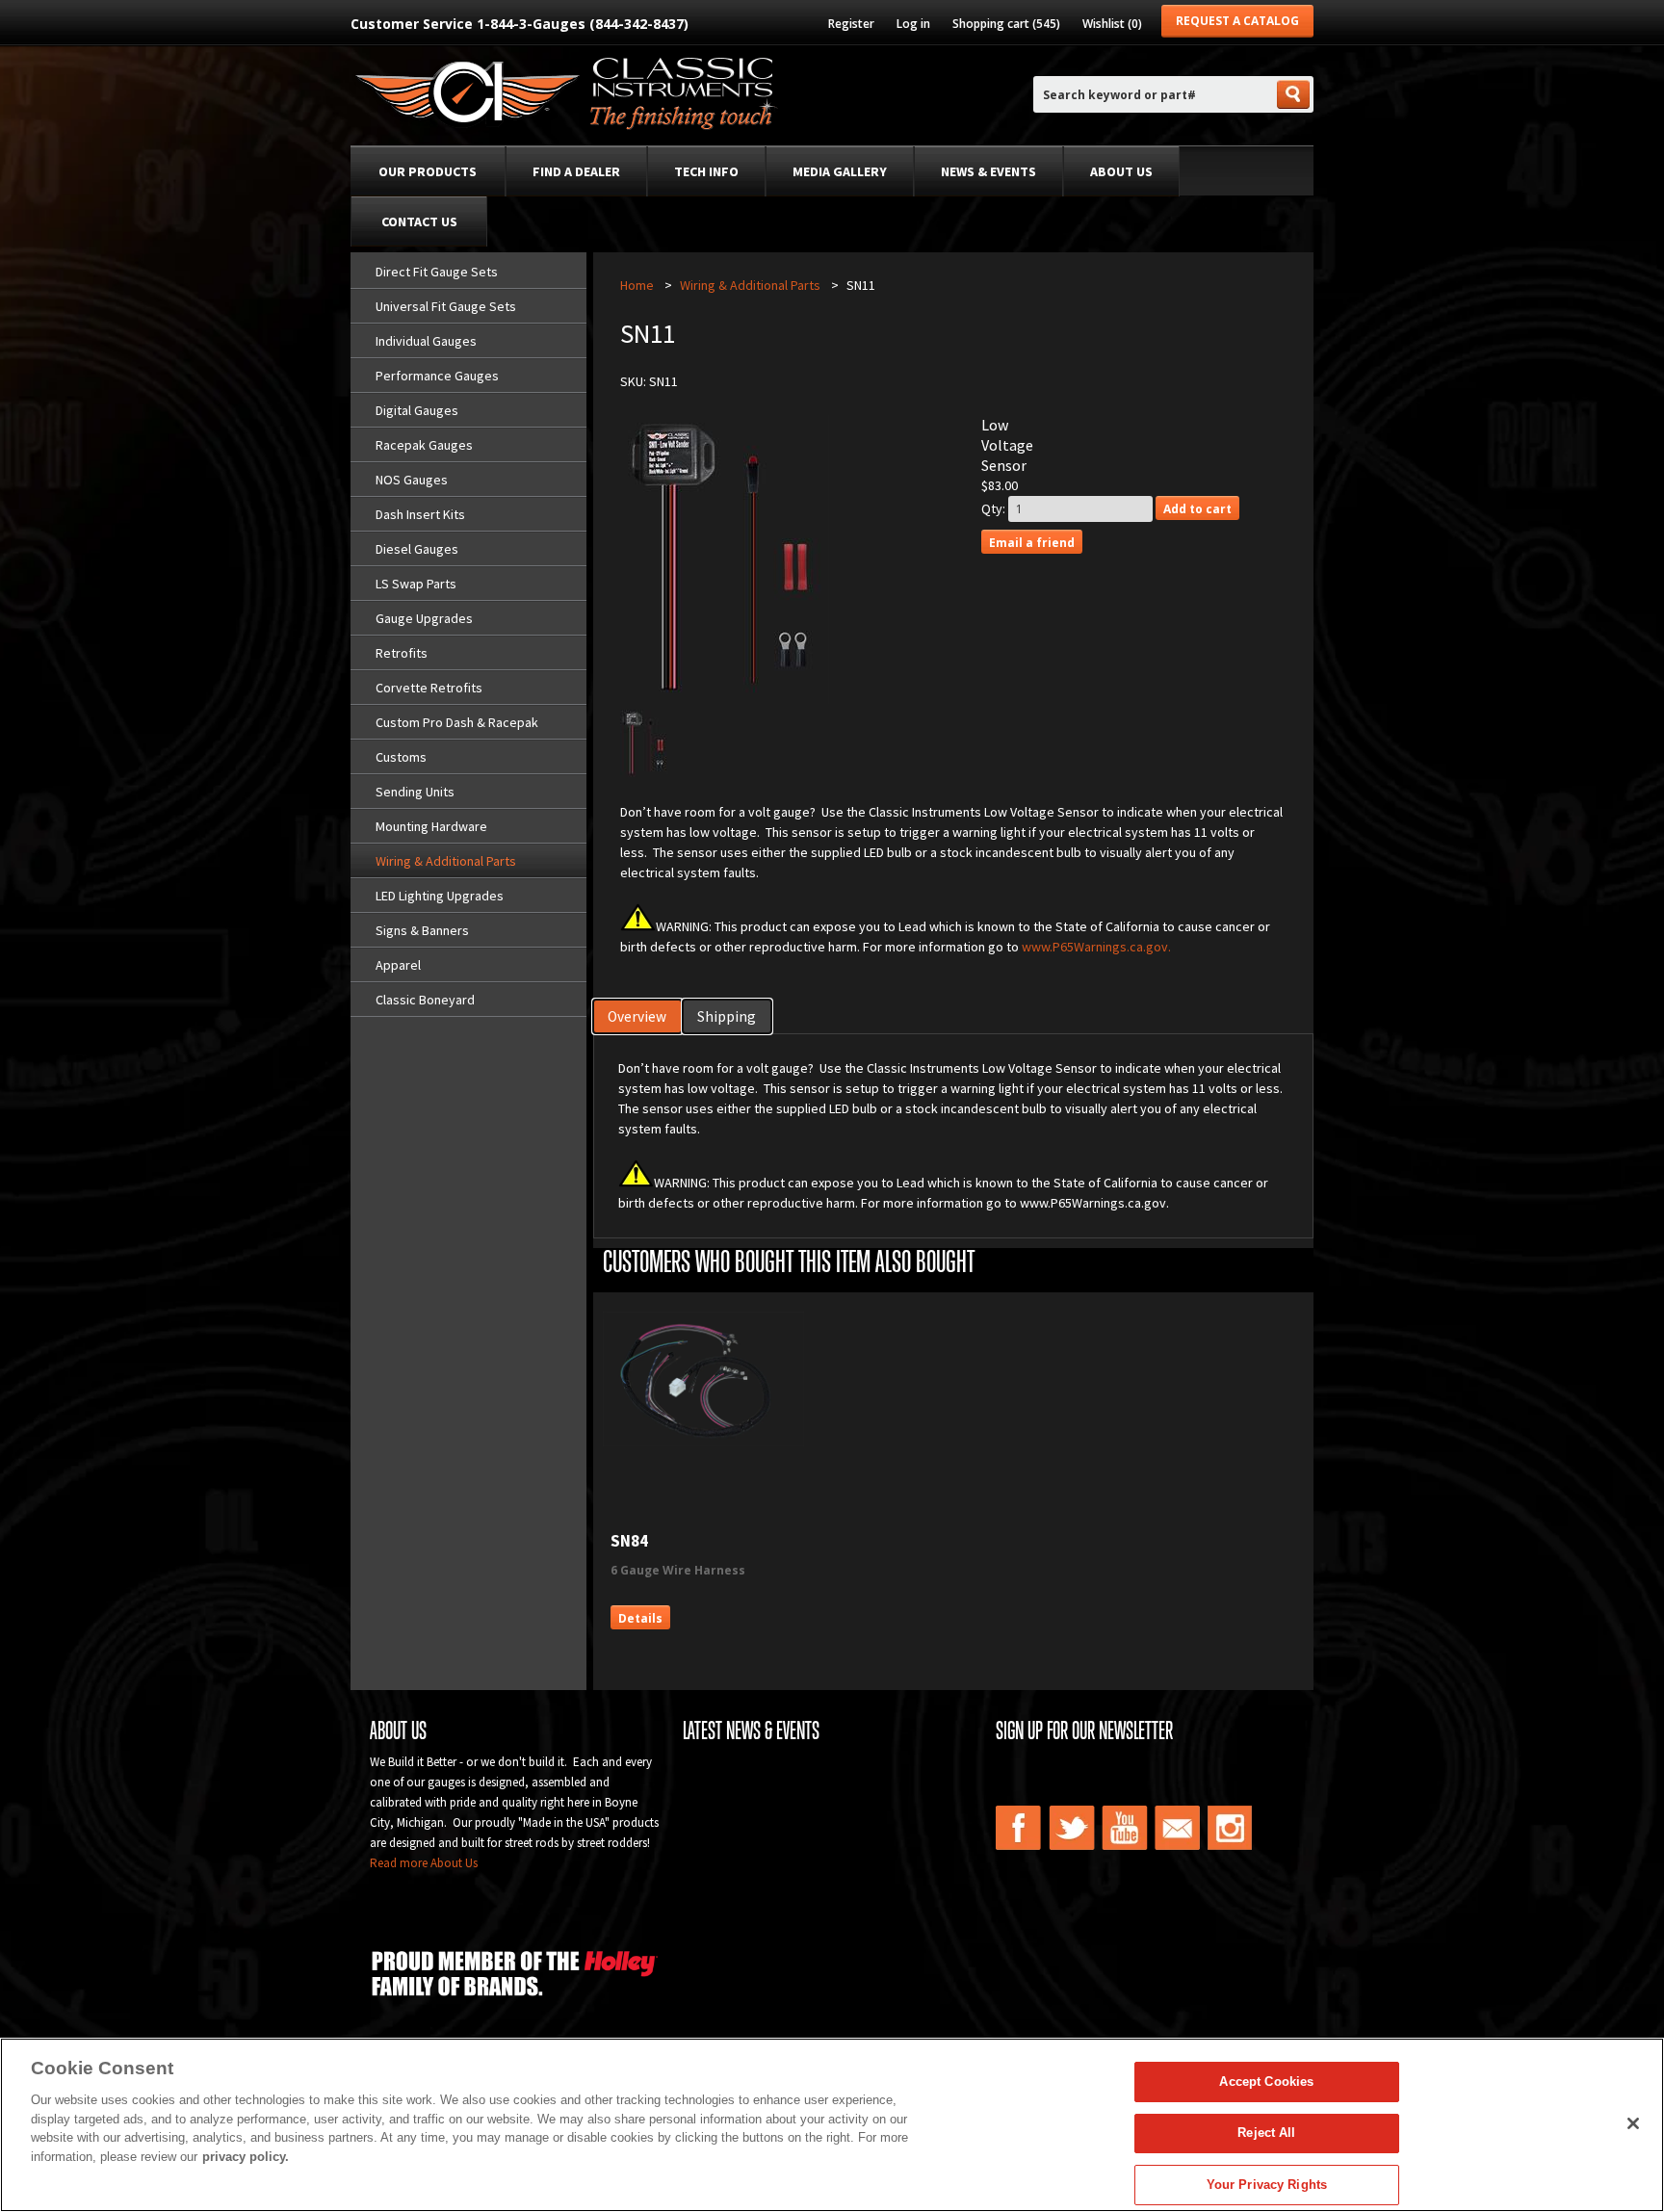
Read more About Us (424, 1863)
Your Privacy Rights (1267, 2185)
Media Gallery (840, 171)
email (1178, 1828)
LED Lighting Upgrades (440, 896)
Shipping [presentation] (727, 1016)
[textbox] (1154, 95)
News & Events (988, 171)
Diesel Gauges (417, 549)
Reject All (1266, 2134)
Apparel (398, 965)
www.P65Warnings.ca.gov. (1096, 947)
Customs (401, 757)
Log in (913, 24)
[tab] (638, 1016)
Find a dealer (576, 171)
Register (851, 24)
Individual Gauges (426, 341)
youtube (1125, 1828)
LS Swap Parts (416, 584)
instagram (1231, 1828)
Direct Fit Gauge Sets (437, 272)
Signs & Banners (422, 930)
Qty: (993, 508)
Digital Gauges (417, 410)
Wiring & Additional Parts (446, 861)
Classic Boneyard (425, 1000)
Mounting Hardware (431, 826)
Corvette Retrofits (429, 688)
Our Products (428, 171)
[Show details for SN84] (703, 1442)
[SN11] (644, 772)
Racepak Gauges (424, 445)
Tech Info (706, 171)
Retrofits (402, 653)
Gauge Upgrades (424, 618)
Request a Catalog (1237, 21)
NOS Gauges (412, 480)
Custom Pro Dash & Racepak (457, 722)
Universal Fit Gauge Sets (446, 306)
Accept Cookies (1266, 2082)
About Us (1121, 171)
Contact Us (419, 221)
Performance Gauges (437, 376)
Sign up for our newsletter (1084, 1731)
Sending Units (415, 792)
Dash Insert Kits (420, 514)
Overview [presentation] (637, 1016)
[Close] (1633, 2123)
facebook (1019, 1828)
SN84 (629, 1541)
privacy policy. (246, 2157)
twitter (1072, 1828)
